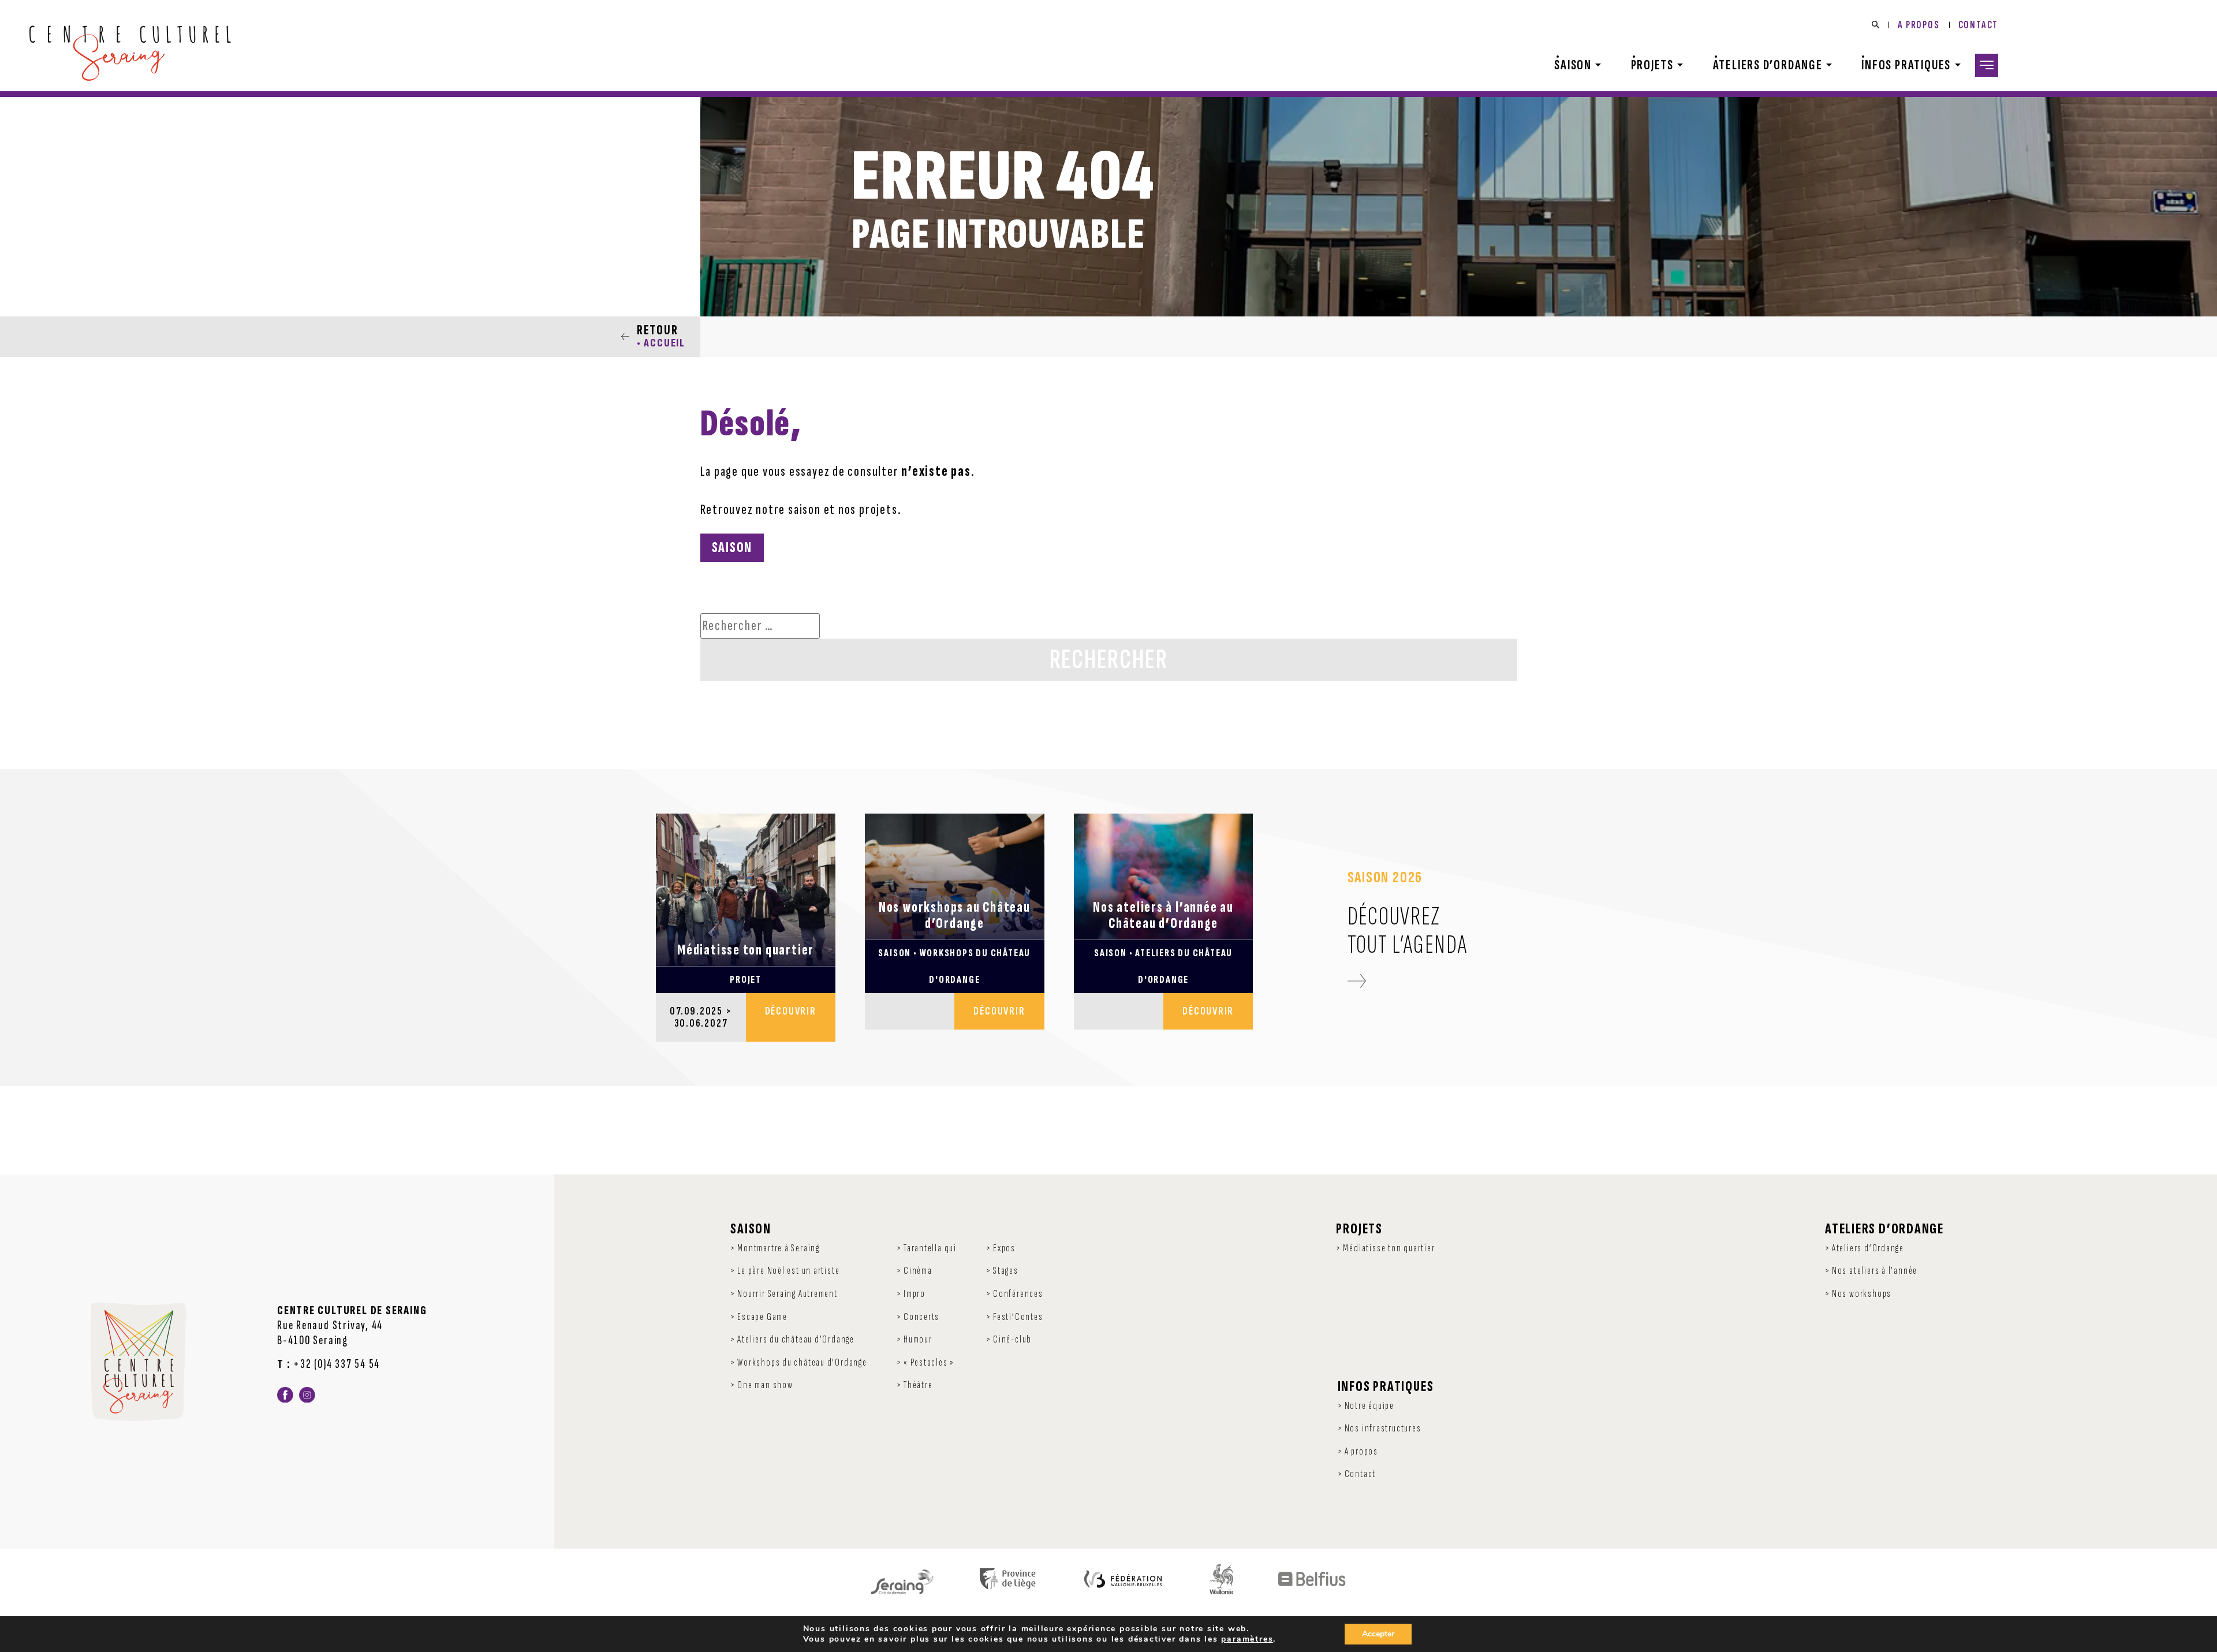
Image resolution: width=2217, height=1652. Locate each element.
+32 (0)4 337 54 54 (337, 1364)
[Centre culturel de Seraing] (130, 53)
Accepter (1378, 1634)
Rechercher (1109, 660)
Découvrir (791, 1011)
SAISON (732, 548)
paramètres (1247, 1639)
